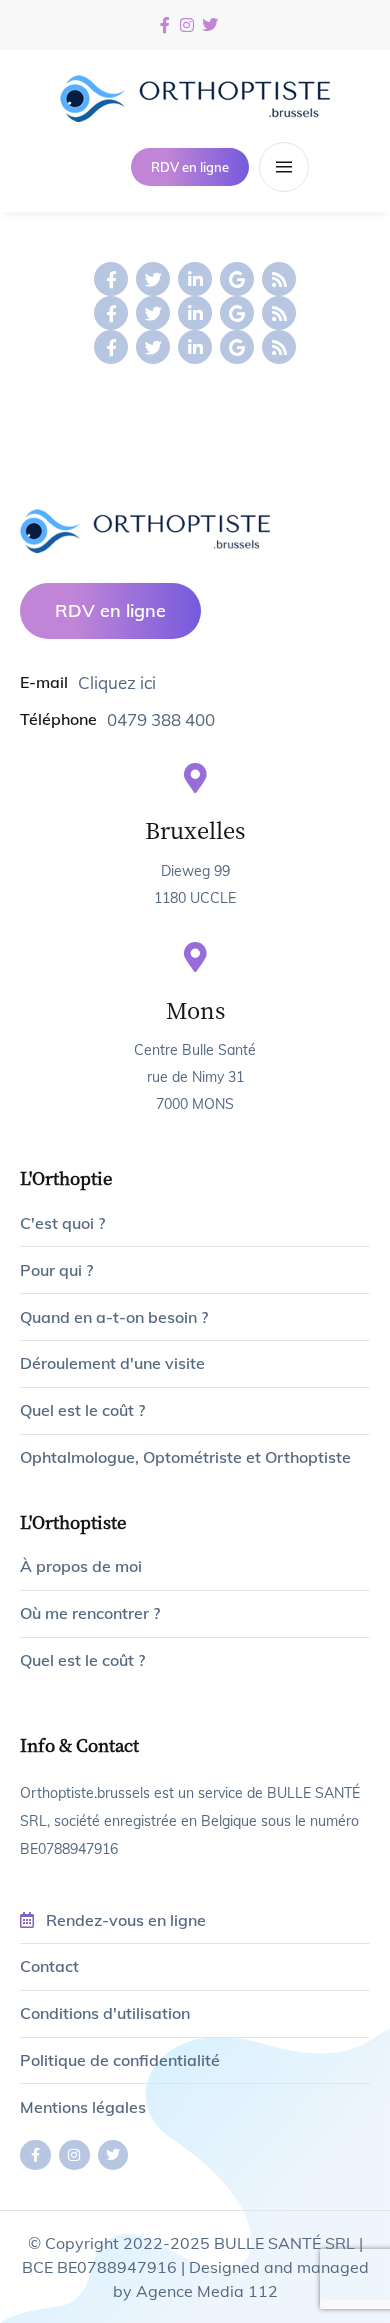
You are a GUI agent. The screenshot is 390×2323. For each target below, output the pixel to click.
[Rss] (279, 279)
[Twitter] (153, 279)
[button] (190, 167)
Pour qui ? (56, 1270)
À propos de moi (81, 1566)
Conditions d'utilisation (105, 2013)
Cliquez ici (117, 682)
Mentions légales (83, 2107)
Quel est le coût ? (82, 1410)
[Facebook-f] (111, 279)
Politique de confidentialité (120, 2060)
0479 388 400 (161, 719)
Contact (49, 1966)
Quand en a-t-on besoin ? (114, 1317)
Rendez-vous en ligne (126, 1920)
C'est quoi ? (62, 1223)
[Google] (237, 279)
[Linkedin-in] (195, 279)
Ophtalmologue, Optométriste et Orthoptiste (185, 1457)
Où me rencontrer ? (90, 1613)
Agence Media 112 (207, 2291)
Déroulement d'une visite (112, 1363)
